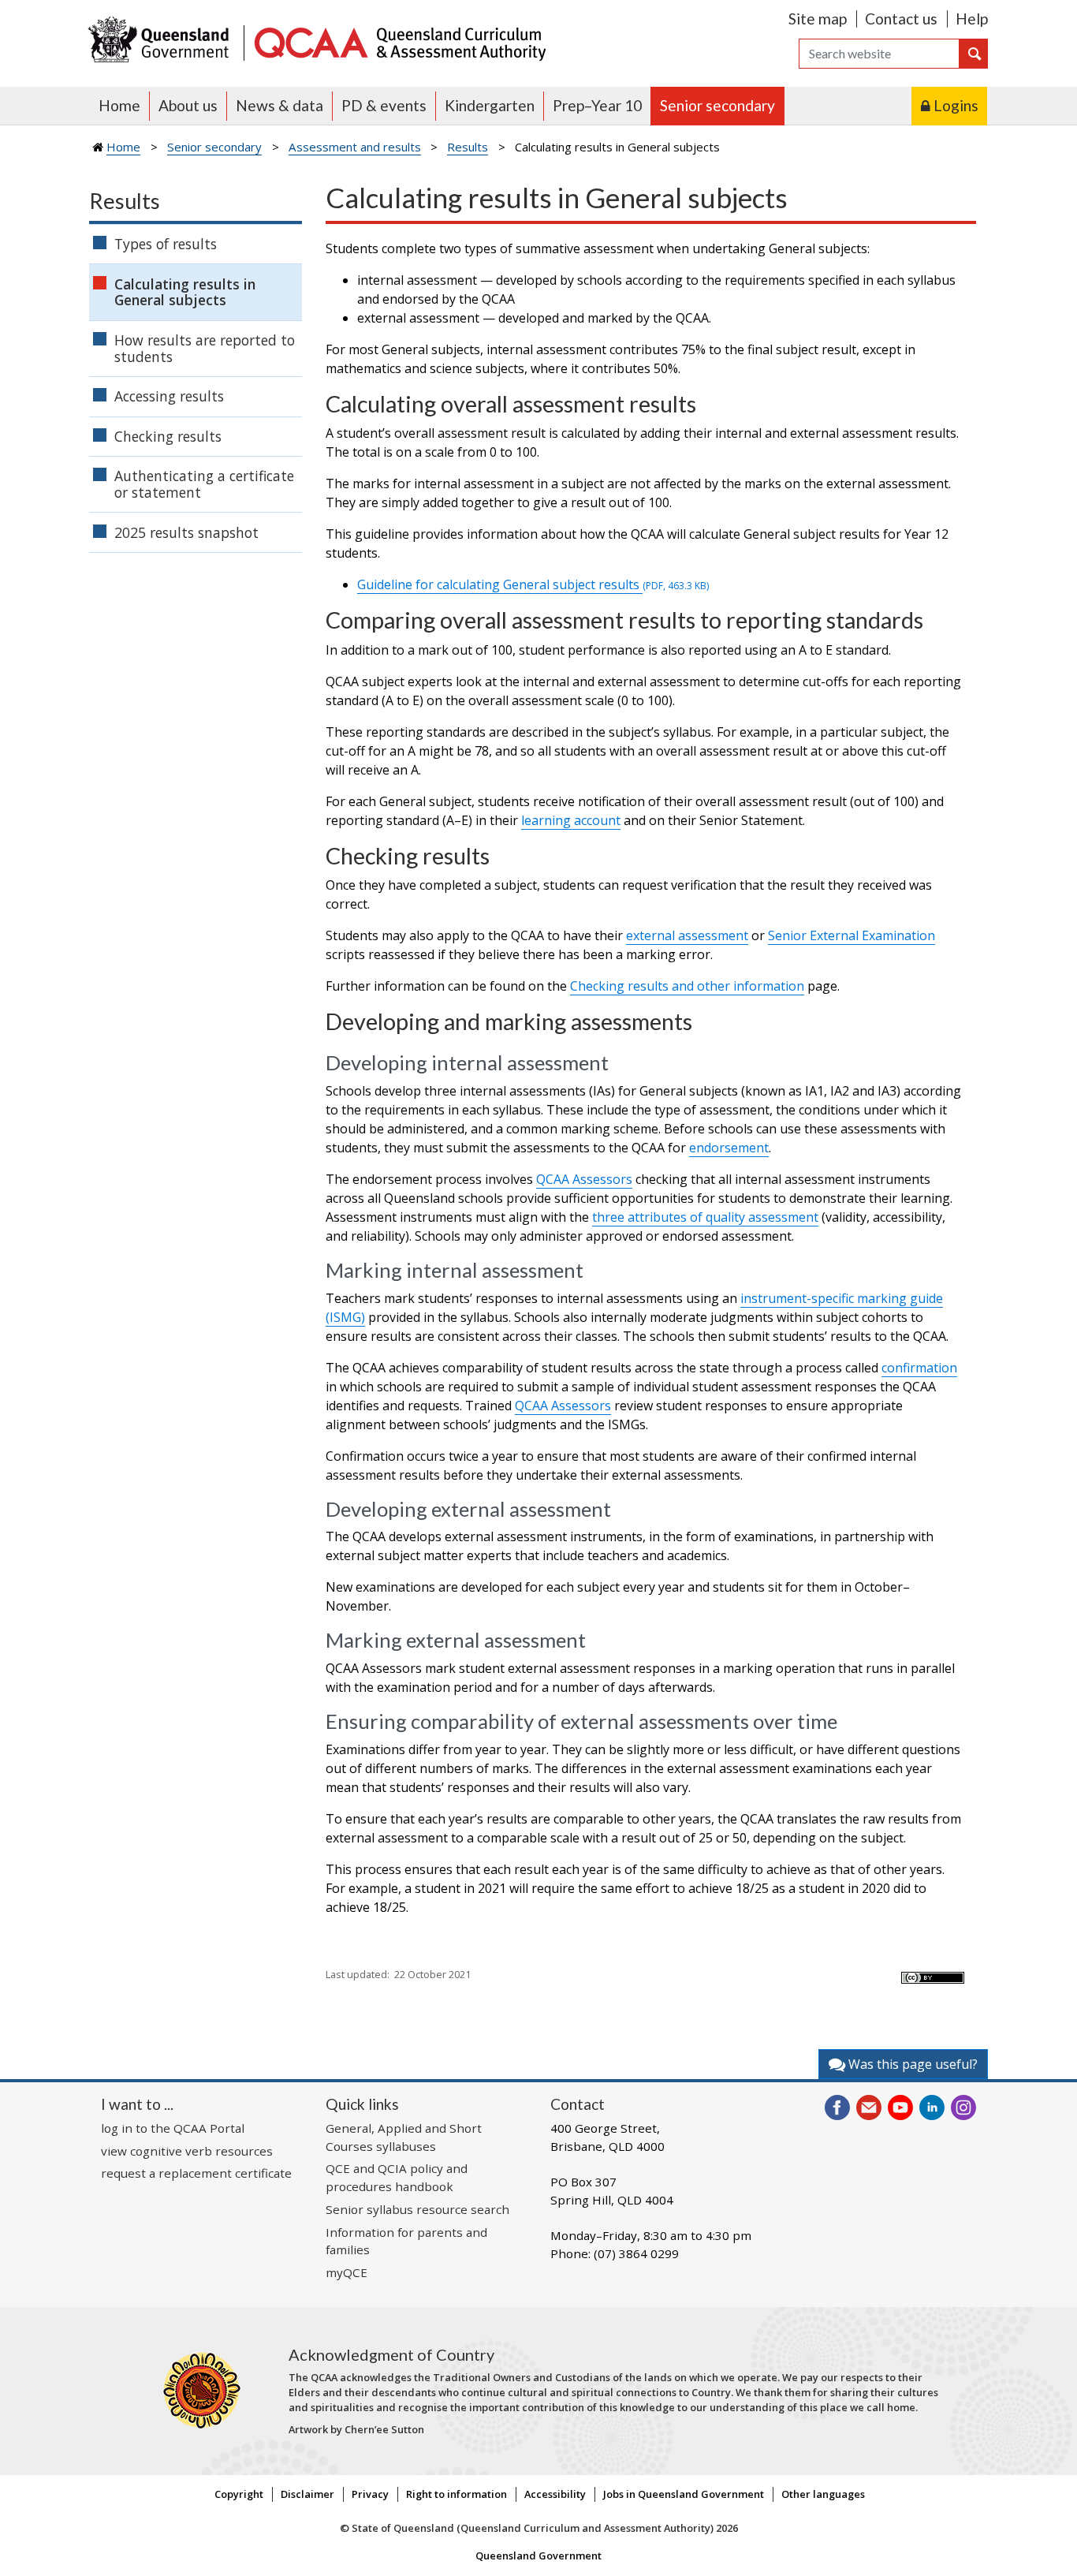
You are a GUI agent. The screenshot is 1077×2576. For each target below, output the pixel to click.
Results (468, 147)
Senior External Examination (852, 935)
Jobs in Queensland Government (684, 2494)
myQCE (347, 2272)
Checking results (168, 436)
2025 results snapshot (186, 532)
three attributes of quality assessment (705, 1217)
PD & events (384, 105)
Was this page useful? (911, 2064)
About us (188, 105)
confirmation (919, 1368)
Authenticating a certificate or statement (204, 484)
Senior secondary (717, 105)
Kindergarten (490, 105)
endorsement (729, 1148)
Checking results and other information (687, 986)
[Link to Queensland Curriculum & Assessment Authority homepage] (399, 41)
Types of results (166, 244)
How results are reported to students (205, 348)
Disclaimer (307, 2494)
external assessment (687, 935)
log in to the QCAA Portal (173, 2128)
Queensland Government (538, 2555)
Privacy (370, 2494)
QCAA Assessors (584, 1179)
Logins (956, 105)
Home (119, 105)
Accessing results (169, 396)
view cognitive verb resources (187, 2151)
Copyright (239, 2494)
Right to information (457, 2494)
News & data (279, 105)
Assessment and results (355, 147)
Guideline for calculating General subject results (533, 584)
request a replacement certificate (196, 2173)
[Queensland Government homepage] (162, 41)
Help (972, 19)
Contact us (901, 19)
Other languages (823, 2494)
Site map (818, 19)
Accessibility (555, 2494)
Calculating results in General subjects (185, 292)
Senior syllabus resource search (417, 2209)
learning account (571, 820)
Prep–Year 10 (597, 105)
